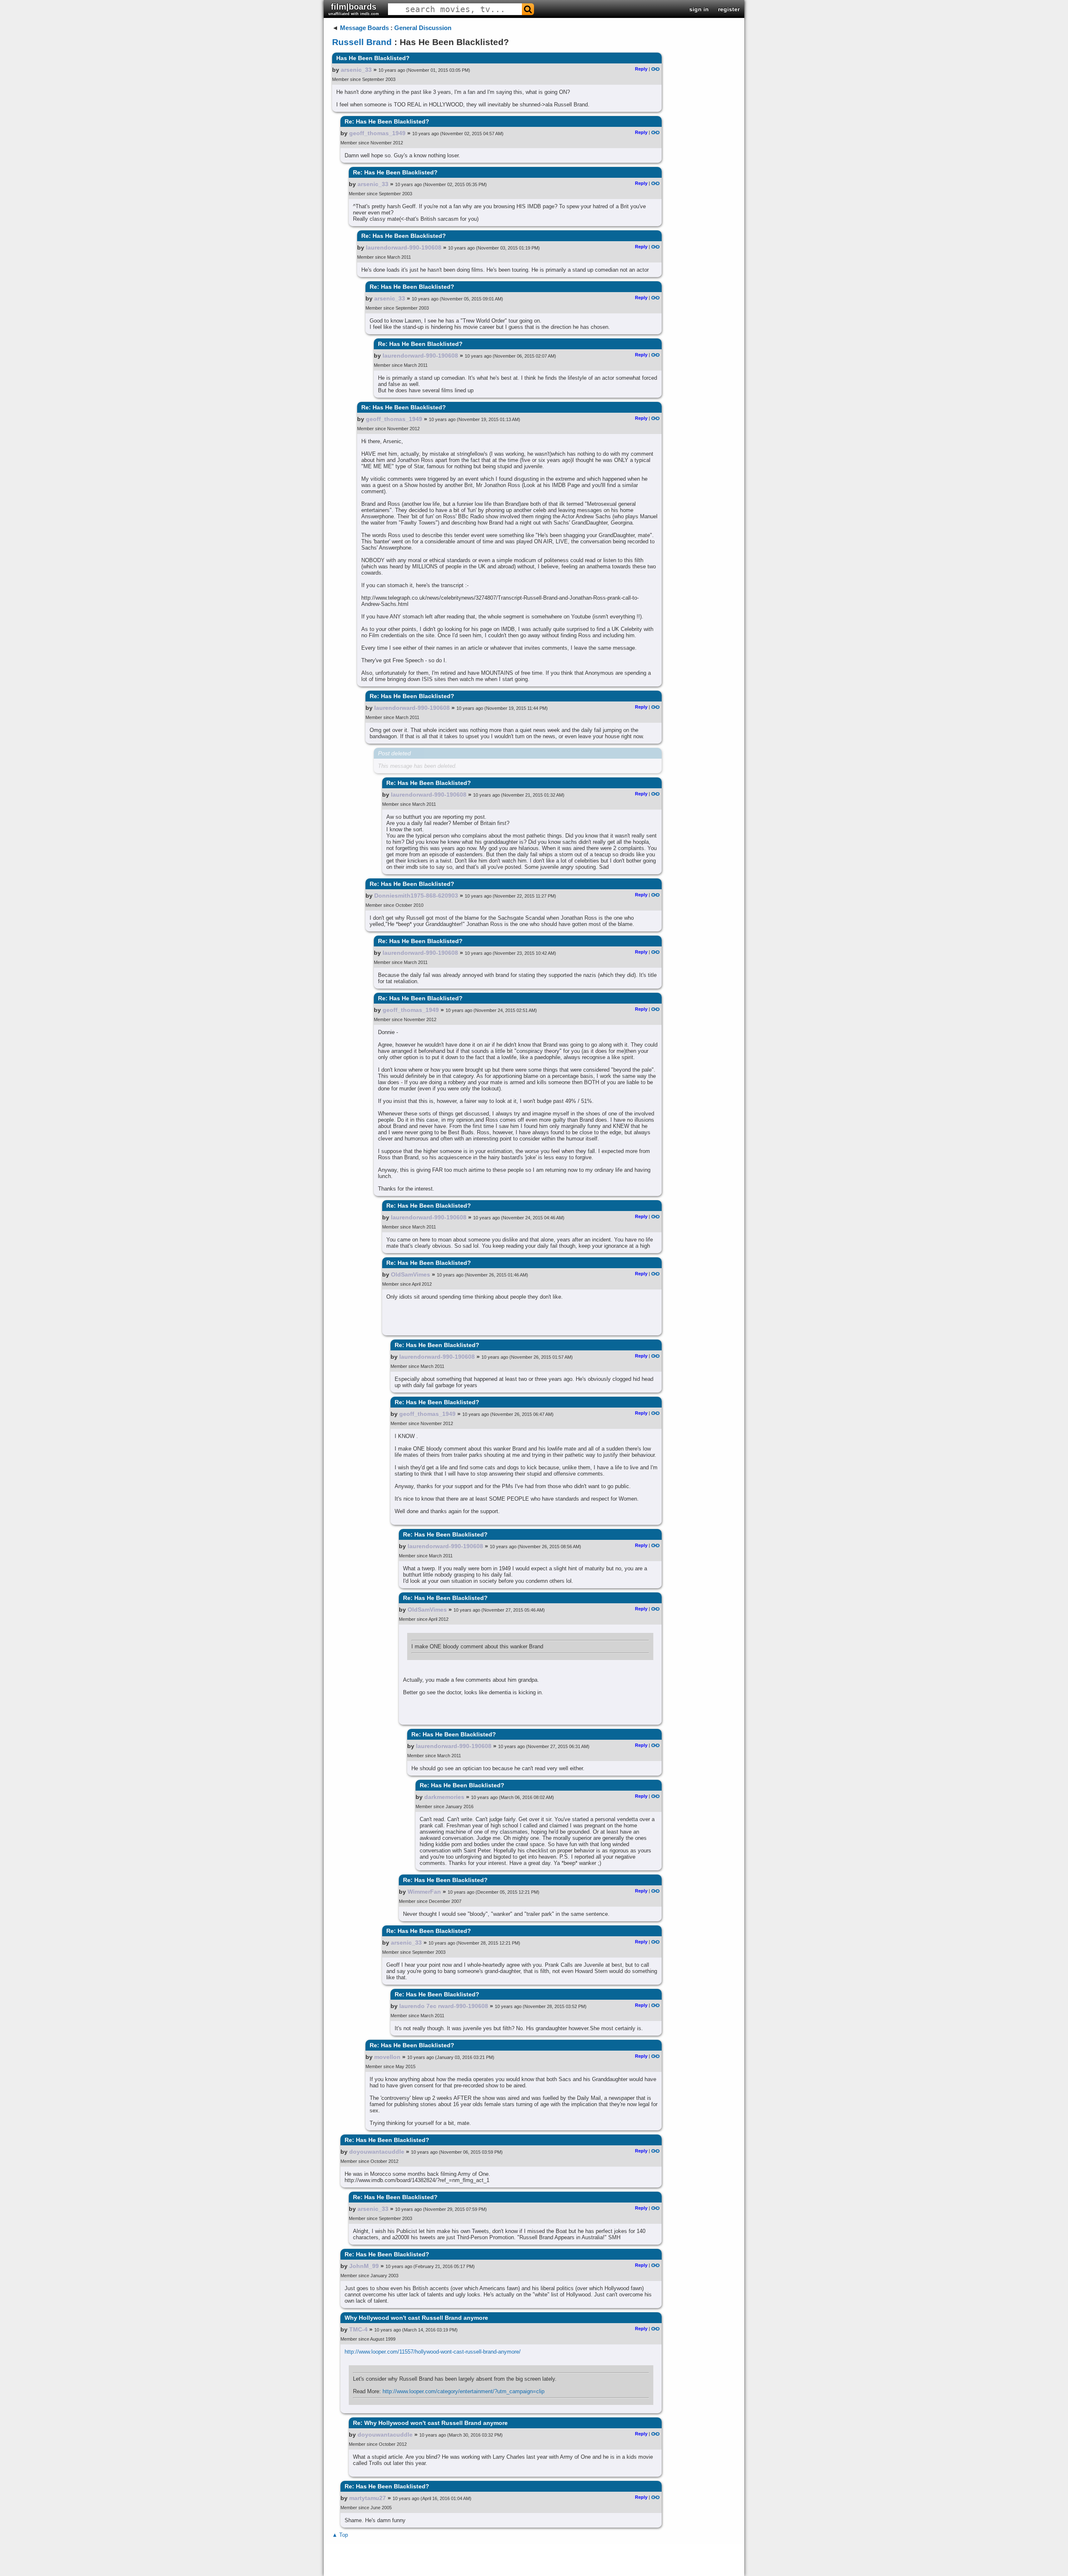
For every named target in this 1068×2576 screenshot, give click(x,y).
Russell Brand (362, 42)
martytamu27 (368, 2498)
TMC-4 (358, 2329)
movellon (387, 2057)
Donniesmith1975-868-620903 (416, 896)
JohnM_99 (364, 2266)
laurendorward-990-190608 (404, 247)
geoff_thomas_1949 (377, 133)
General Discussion (423, 28)
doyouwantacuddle (377, 2152)
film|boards (354, 9)
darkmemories (444, 1797)
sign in (699, 9)
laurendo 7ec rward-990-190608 (444, 2006)
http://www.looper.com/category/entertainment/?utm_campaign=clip (463, 2391)
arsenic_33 (356, 70)
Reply (641, 69)
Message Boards (364, 28)
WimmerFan (424, 1892)
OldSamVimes (411, 1274)
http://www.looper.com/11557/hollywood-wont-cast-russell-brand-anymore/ (433, 2352)
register (729, 9)
